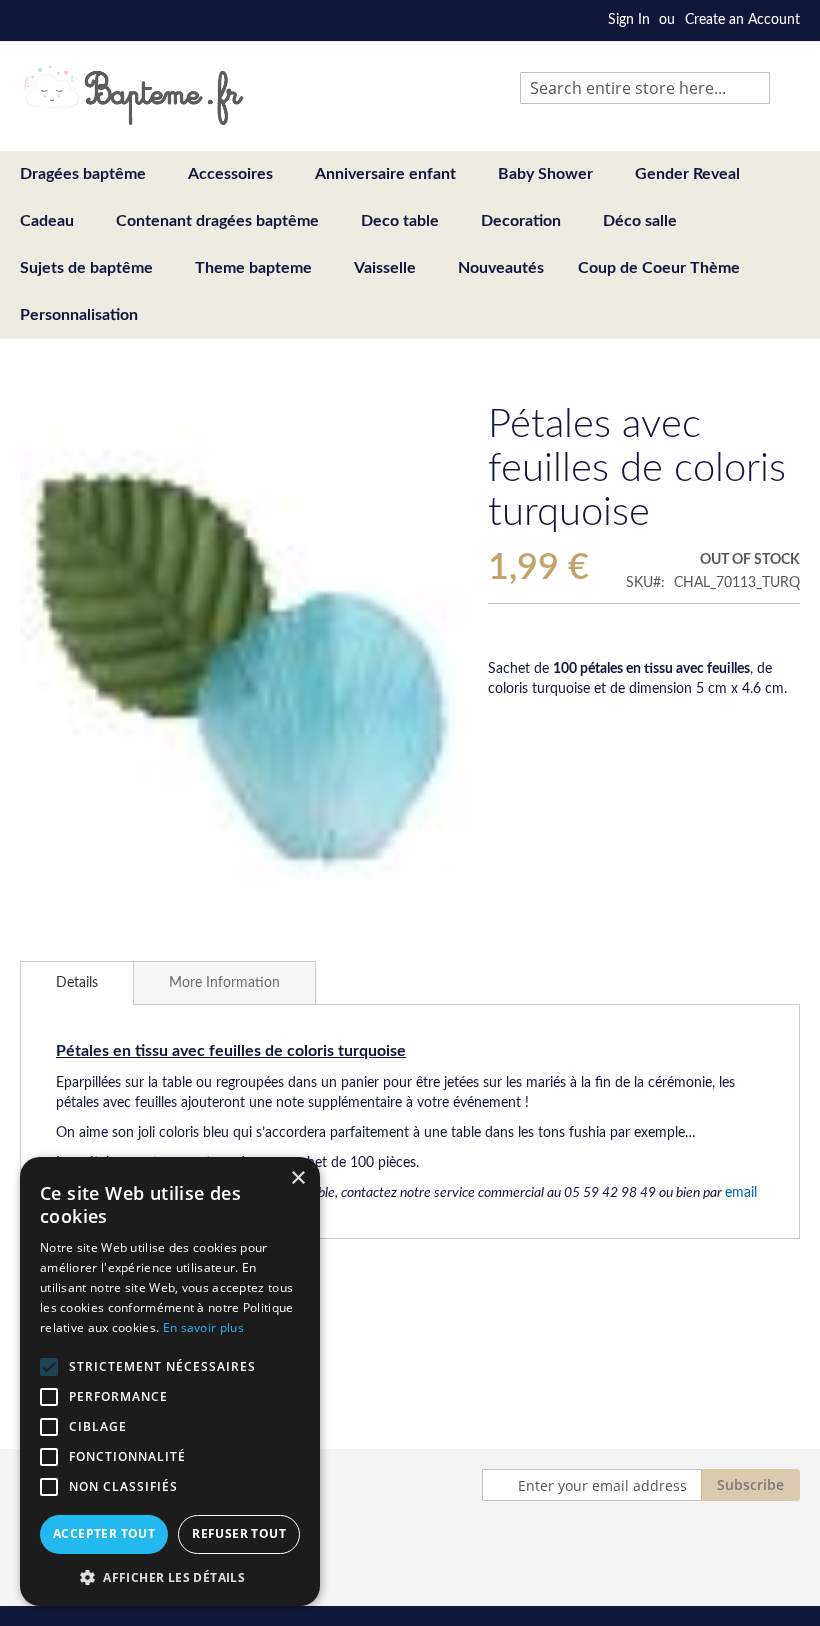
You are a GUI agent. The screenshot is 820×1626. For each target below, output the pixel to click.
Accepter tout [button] (104, 1533)
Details (77, 983)
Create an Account (742, 20)
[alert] (170, 1381)
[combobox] (645, 88)
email (741, 1193)
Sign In (629, 20)
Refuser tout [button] (239, 1533)
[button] (170, 1576)
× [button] (297, 1178)
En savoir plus (203, 1327)
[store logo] (133, 95)
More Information (224, 983)
